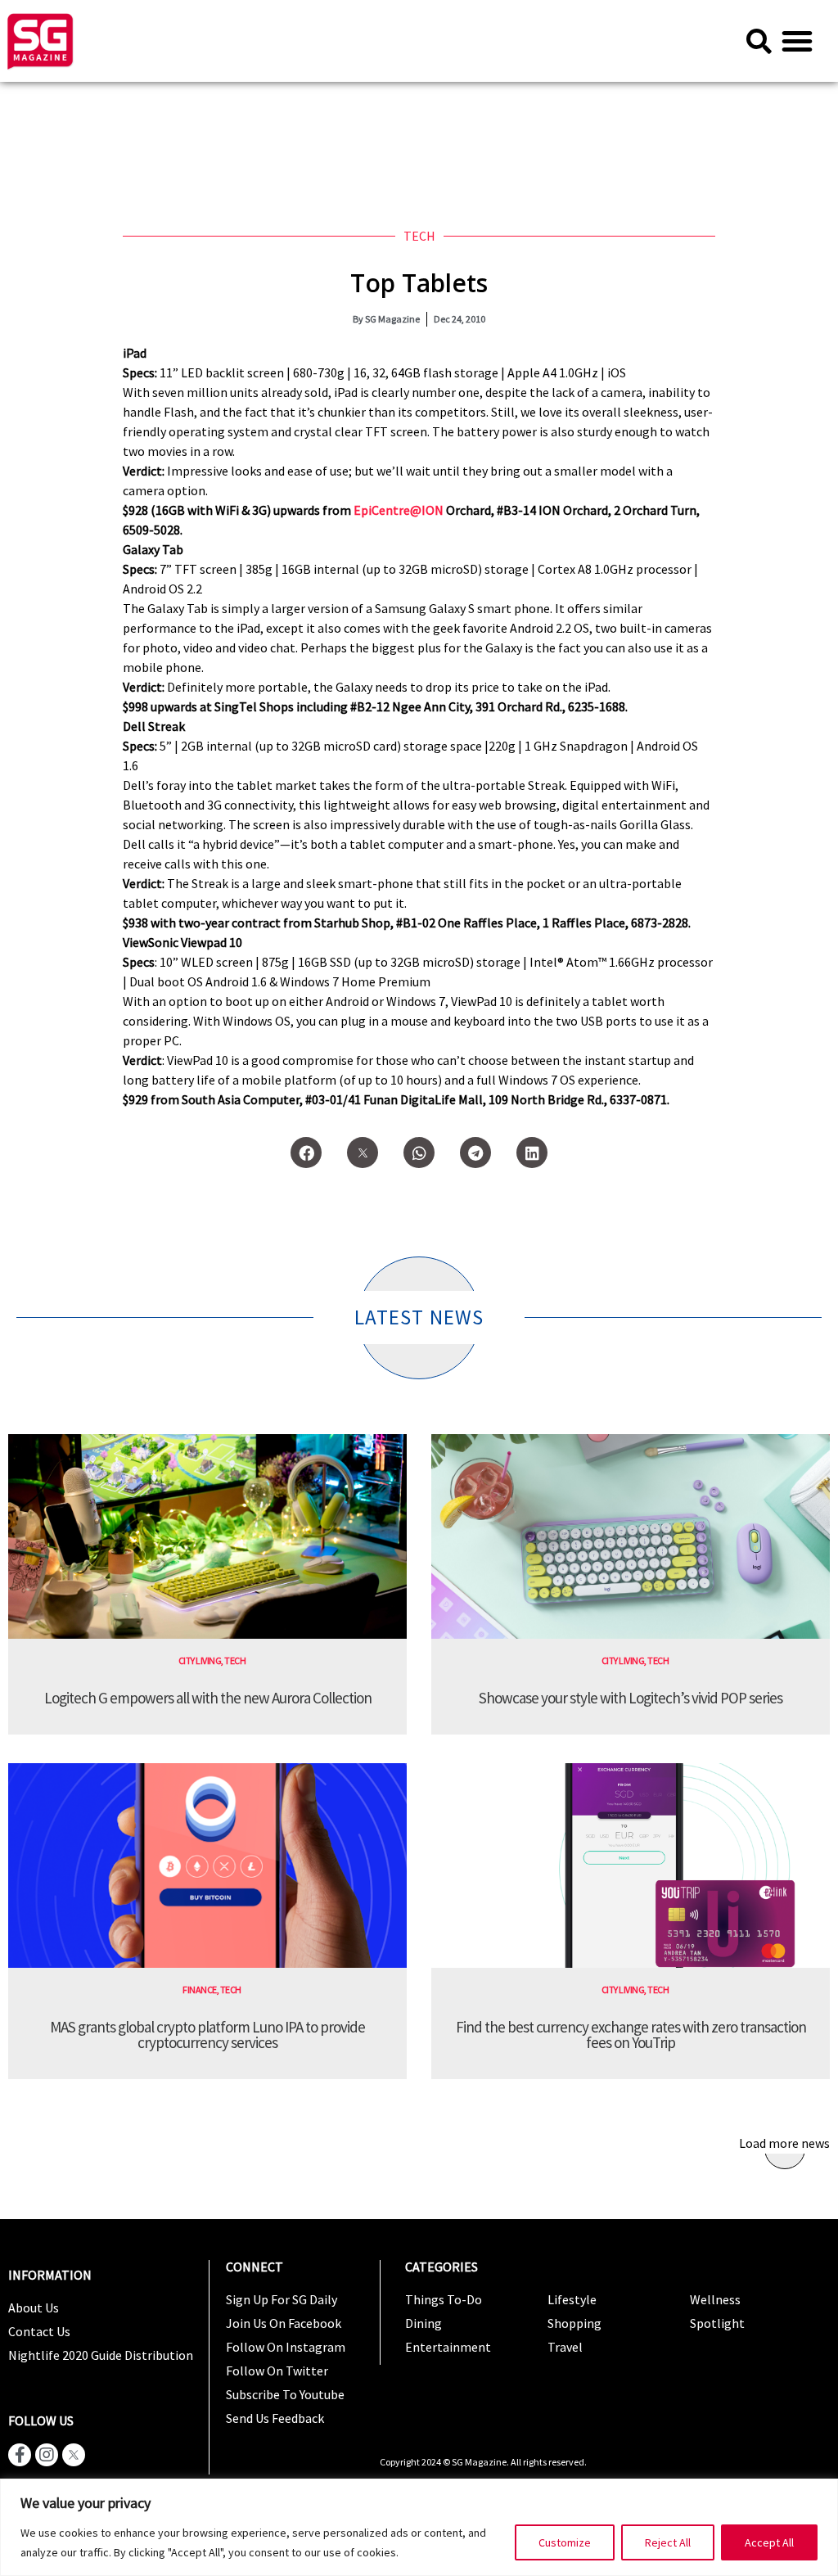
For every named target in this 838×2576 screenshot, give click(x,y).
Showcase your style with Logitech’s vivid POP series (631, 1698)
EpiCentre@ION (399, 510)
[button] (797, 41)
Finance (200, 1990)
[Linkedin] (532, 1153)
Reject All (668, 2542)
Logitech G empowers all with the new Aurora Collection (208, 1698)
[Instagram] (47, 2455)
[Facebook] (306, 1153)
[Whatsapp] (419, 1153)
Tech (419, 236)
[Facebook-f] (20, 2455)
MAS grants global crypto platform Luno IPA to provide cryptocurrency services (207, 2035)
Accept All (769, 2542)
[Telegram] (475, 1153)
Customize (565, 2542)
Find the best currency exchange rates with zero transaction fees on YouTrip (631, 2035)
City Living (200, 1660)
